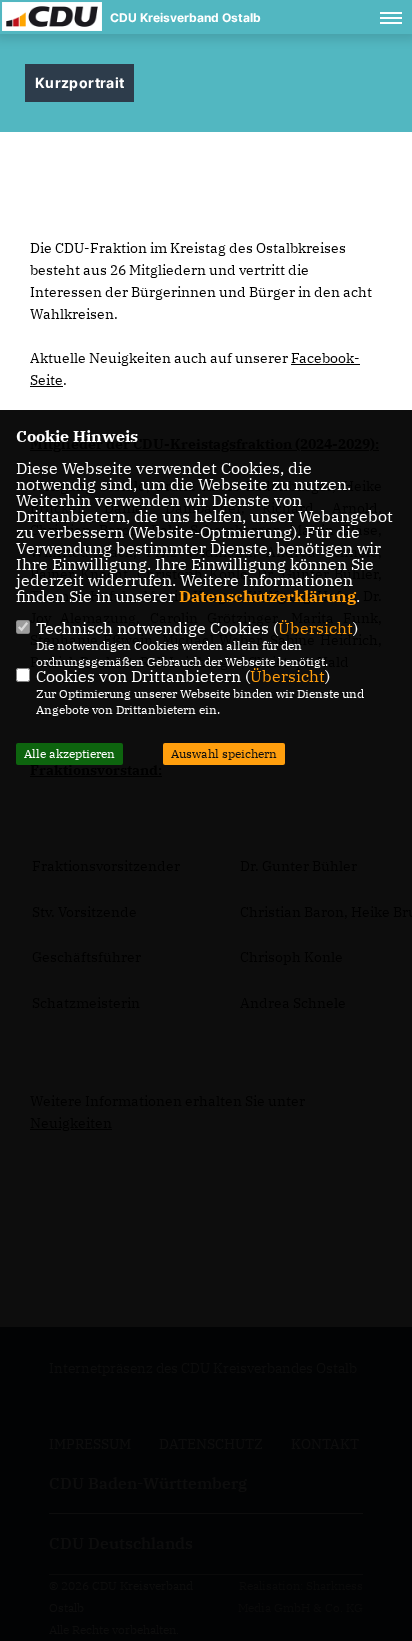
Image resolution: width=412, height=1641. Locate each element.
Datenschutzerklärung (267, 596)
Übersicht (315, 628)
